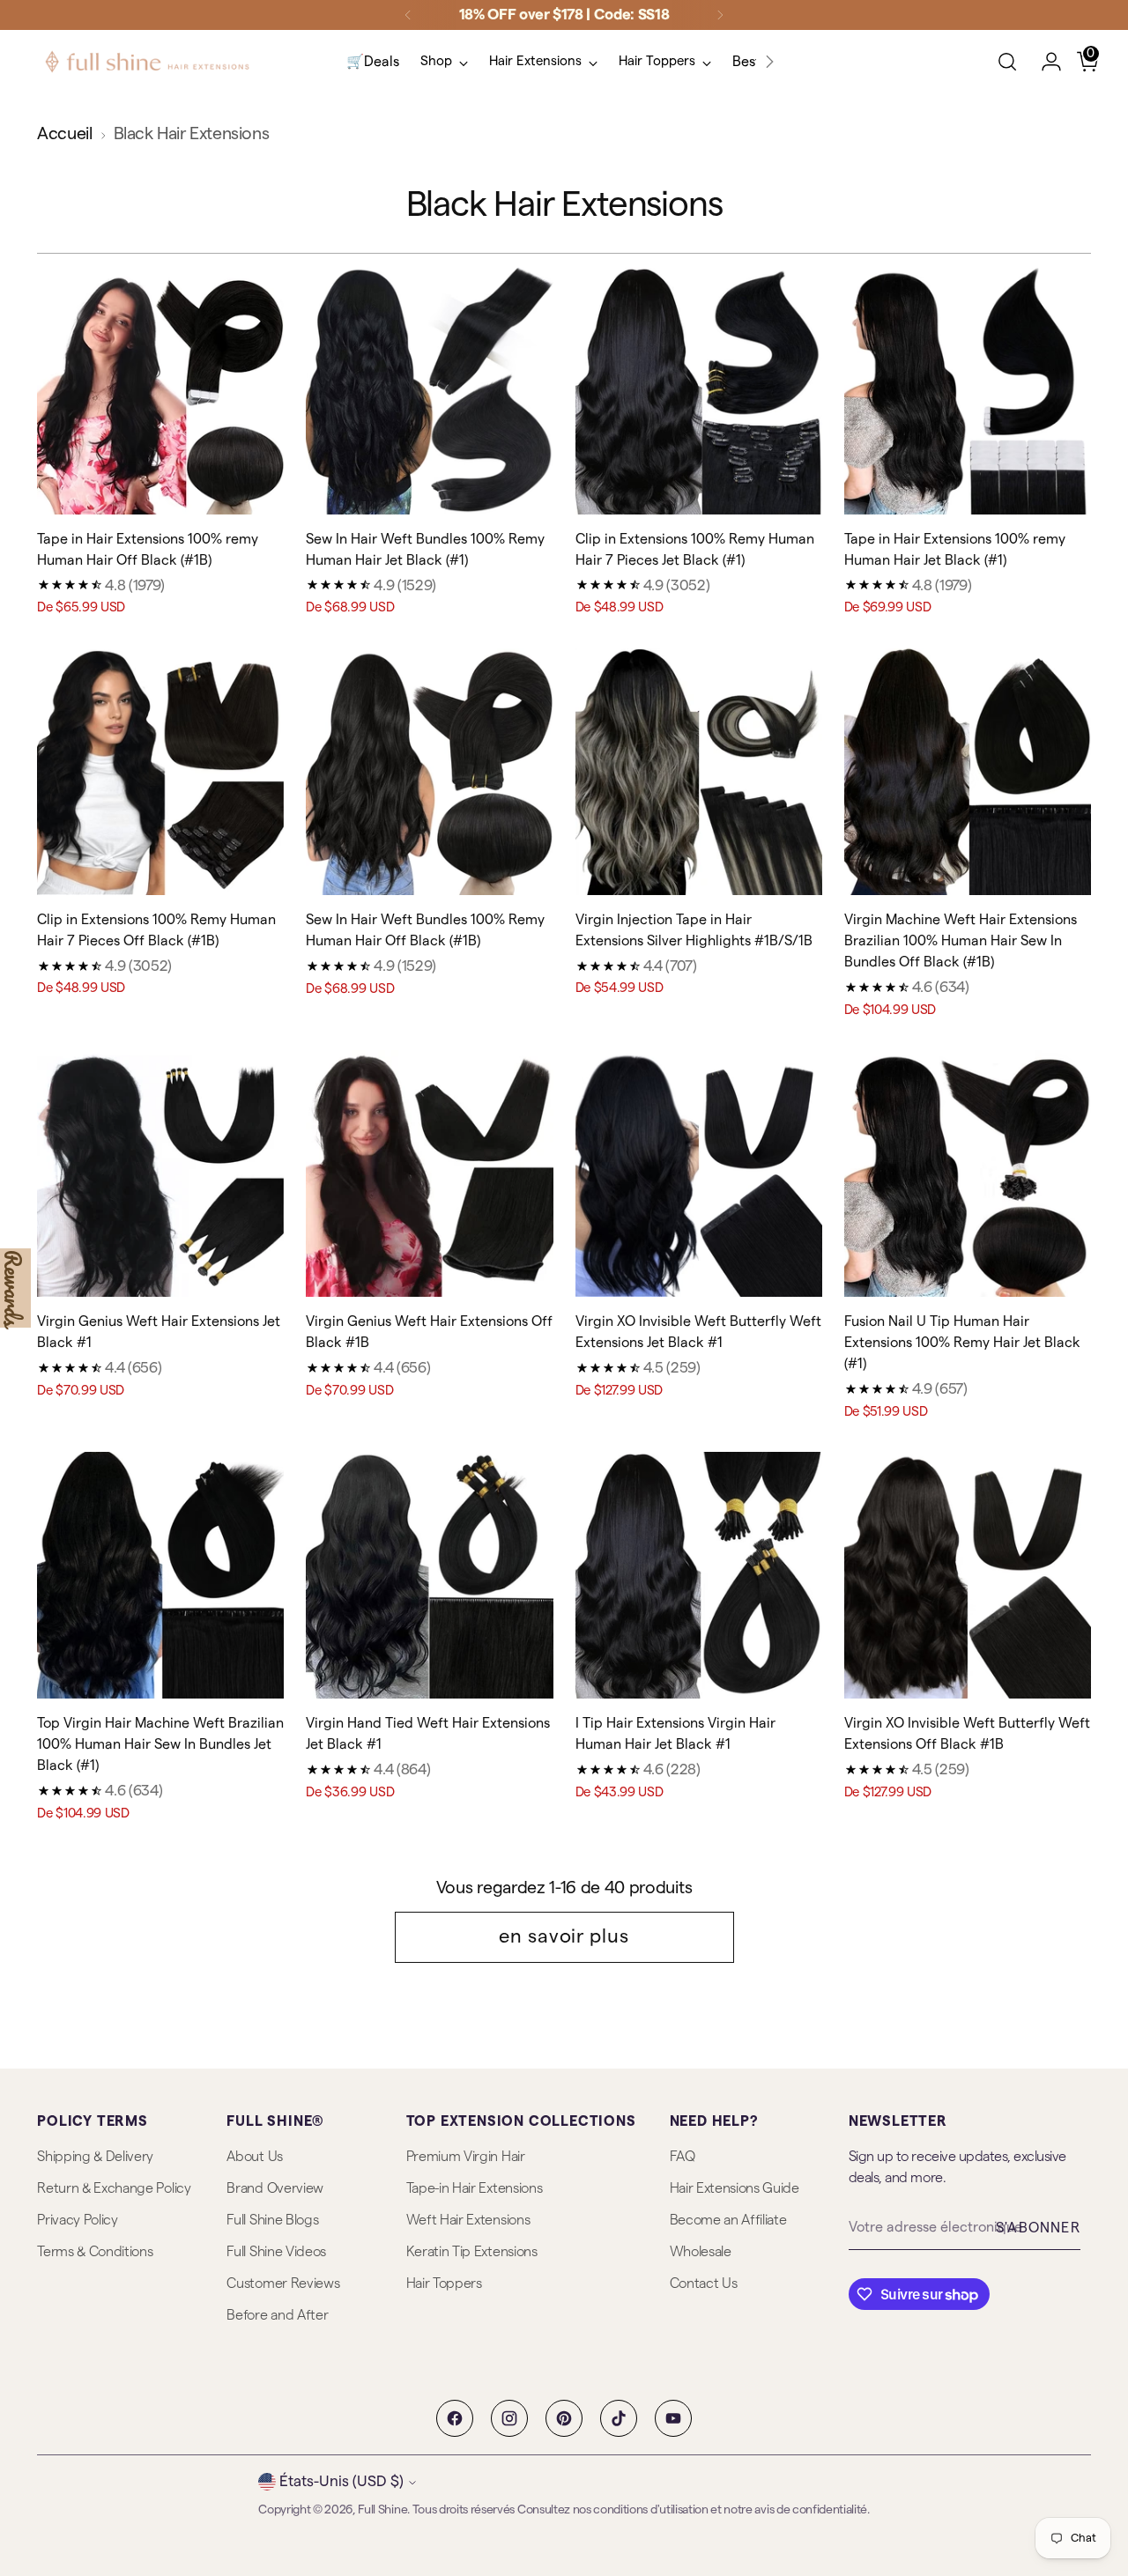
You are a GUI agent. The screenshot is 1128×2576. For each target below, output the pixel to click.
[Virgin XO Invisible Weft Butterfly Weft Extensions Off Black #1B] (968, 1575)
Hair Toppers (444, 2284)
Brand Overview (275, 2188)
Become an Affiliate (728, 2220)
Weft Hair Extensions (468, 2220)
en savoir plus (564, 1936)
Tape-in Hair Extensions (475, 2188)
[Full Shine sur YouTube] (673, 2418)
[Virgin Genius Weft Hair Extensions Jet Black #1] (160, 1173)
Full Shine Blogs (272, 2220)
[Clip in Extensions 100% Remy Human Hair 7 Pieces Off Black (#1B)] (160, 772)
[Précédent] (408, 15)
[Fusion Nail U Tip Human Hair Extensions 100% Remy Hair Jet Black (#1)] (968, 1173)
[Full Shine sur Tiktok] (619, 2418)
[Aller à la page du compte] (1044, 62)
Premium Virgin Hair (466, 2157)
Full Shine (382, 2510)
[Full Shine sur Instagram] (509, 2418)
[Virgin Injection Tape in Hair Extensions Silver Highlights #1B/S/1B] (699, 772)
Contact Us (704, 2284)
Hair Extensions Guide (735, 2188)
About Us (254, 2157)
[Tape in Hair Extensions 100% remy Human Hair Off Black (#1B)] (160, 390)
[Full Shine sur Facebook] (455, 2418)
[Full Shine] (147, 62)
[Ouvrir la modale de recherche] (1007, 62)
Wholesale (701, 2252)
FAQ (683, 2157)
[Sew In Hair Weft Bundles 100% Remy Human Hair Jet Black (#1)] (429, 390)
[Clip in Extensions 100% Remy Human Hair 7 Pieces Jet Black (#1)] (699, 390)
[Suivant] (720, 15)
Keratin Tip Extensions (472, 2252)
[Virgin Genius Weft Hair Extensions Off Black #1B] (429, 1173)
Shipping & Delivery (95, 2157)
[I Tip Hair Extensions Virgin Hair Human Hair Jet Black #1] (699, 1575)
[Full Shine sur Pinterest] (564, 2418)
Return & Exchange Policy (114, 2188)
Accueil (64, 134)
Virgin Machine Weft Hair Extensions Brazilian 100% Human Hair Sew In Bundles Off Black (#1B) (961, 941)
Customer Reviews (283, 2284)
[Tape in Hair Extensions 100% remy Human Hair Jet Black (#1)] (968, 390)
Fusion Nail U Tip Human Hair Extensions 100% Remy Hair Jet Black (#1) (962, 1343)
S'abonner (1038, 2228)
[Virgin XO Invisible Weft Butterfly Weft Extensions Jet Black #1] (699, 1173)
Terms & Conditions (95, 2252)
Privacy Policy (78, 2220)
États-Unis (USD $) (341, 2481)
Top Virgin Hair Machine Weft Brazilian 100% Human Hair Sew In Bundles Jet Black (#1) (160, 1744)
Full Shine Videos (276, 2252)
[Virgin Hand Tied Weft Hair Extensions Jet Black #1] (429, 1575)
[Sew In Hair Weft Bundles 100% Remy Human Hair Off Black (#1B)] (429, 772)
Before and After (277, 2315)
